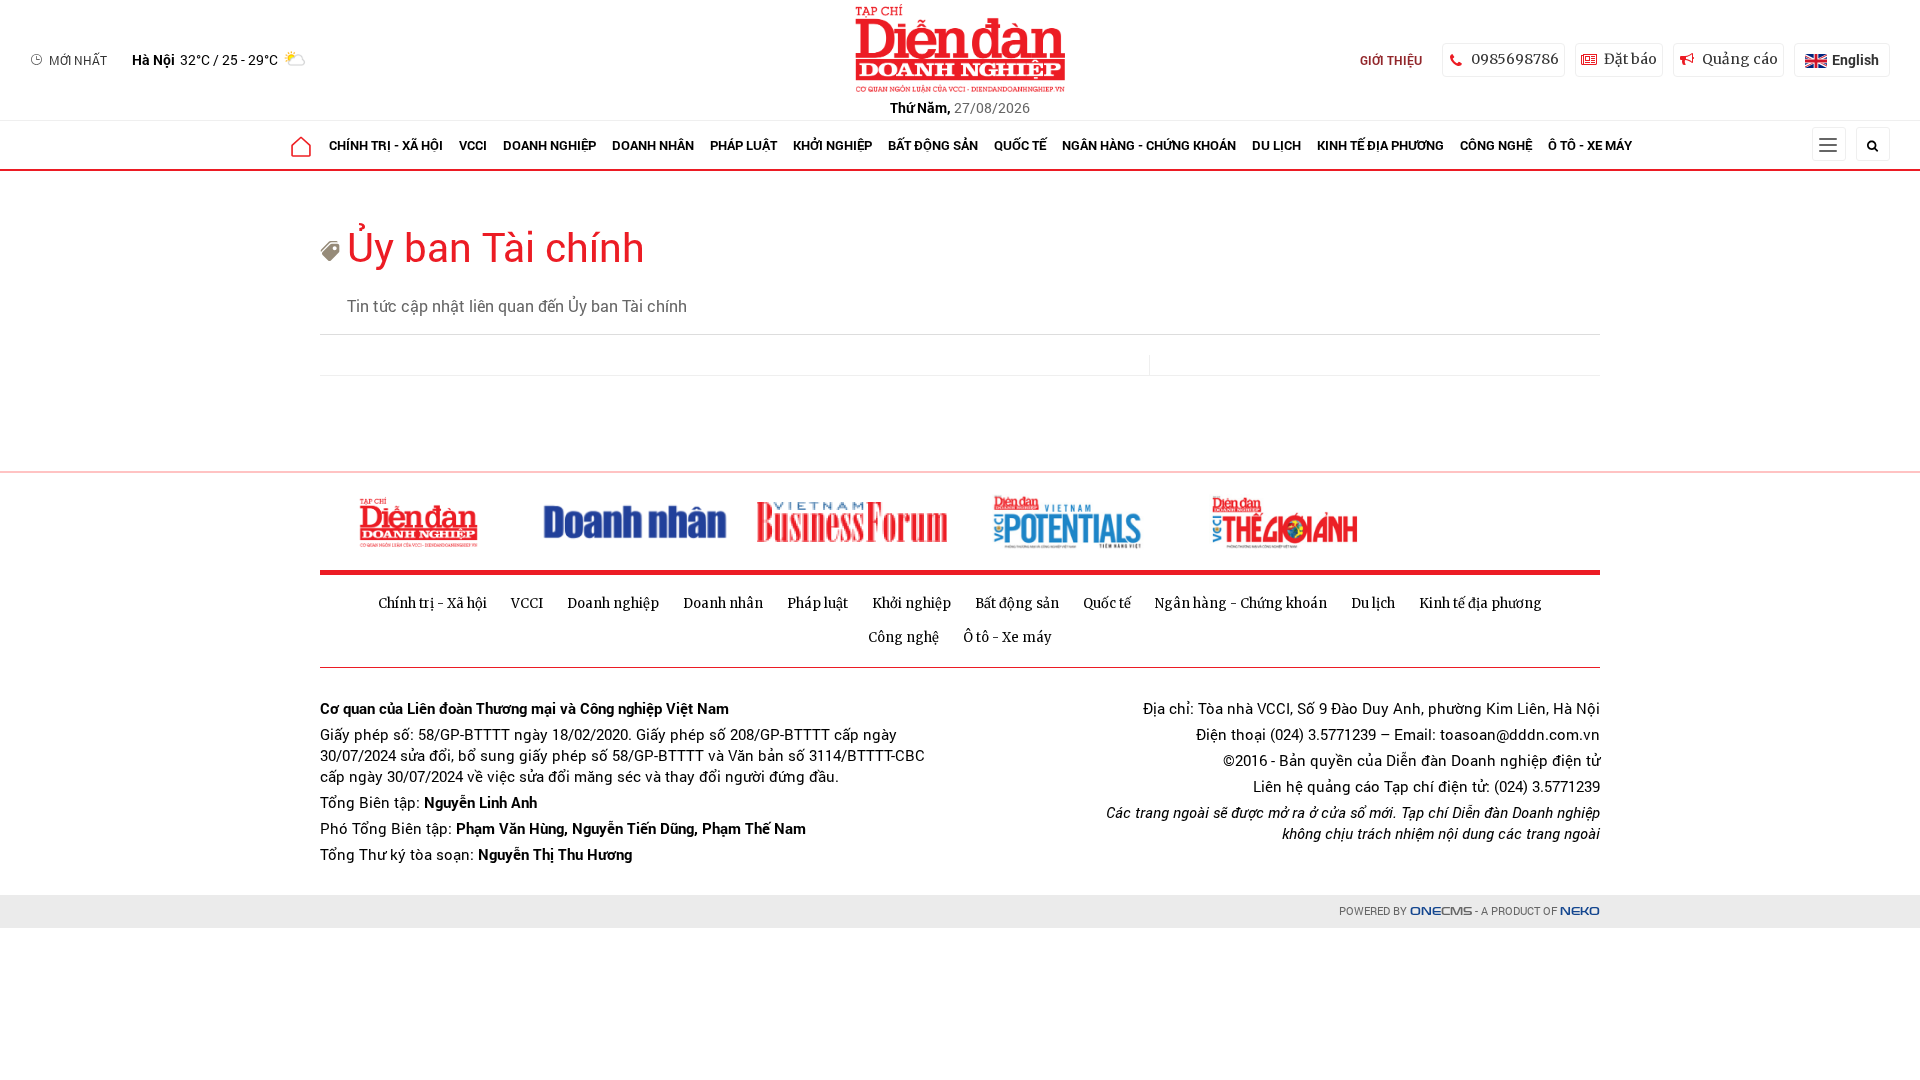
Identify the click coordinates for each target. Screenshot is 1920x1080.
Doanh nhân (653, 145)
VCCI (473, 145)
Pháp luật (743, 145)
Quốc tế (1020, 145)
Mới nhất (78, 60)
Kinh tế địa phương (1380, 145)
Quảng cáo (1740, 59)
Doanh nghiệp (549, 145)
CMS (1441, 911)
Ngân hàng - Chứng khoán (1149, 145)
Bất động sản (933, 145)
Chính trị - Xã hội (386, 145)
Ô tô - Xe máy (1590, 145)
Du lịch (1276, 145)
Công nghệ (1496, 145)
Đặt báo (1630, 59)
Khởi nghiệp (832, 145)
